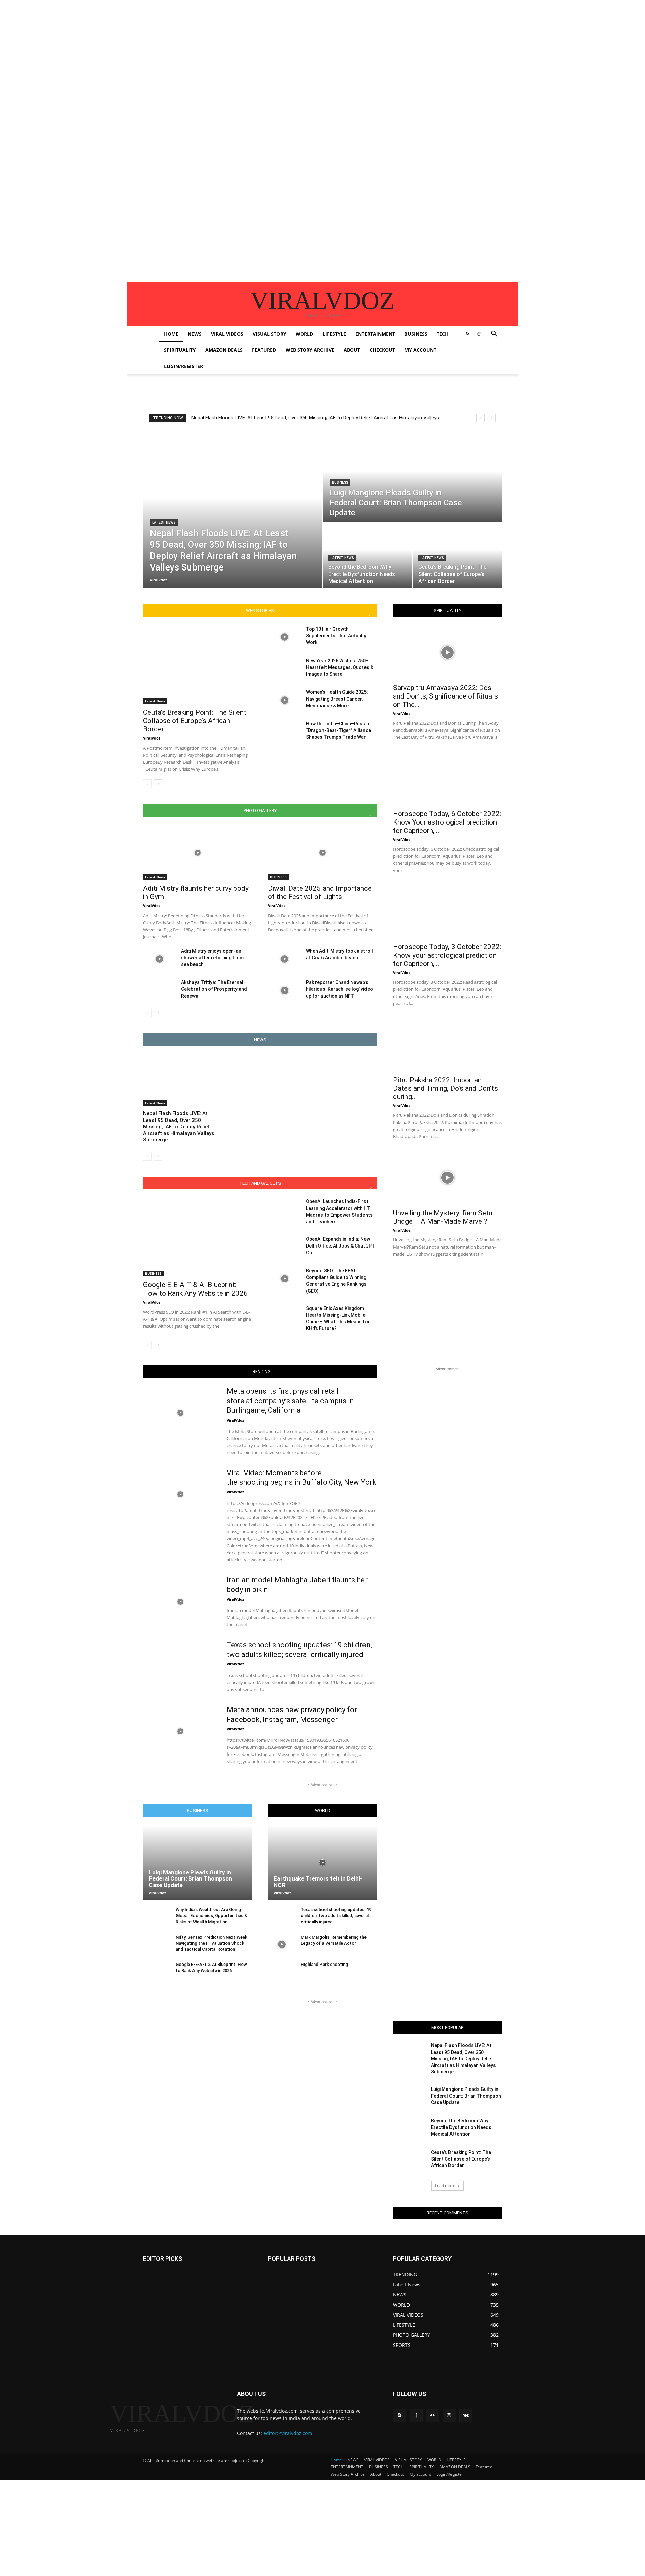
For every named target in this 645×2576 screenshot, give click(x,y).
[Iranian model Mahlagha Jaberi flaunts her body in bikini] (181, 1602)
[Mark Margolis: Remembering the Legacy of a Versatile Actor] (282, 1945)
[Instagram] (449, 2416)
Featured (264, 350)
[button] (494, 334)
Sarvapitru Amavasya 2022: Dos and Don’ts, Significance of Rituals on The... (445, 696)
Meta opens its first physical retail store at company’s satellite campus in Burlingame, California (290, 1401)
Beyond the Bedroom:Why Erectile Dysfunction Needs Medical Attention (461, 2127)
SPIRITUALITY (180, 350)
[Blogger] (400, 2416)
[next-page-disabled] (158, 1156)
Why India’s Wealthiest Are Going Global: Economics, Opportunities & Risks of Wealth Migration (211, 1916)
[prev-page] (147, 784)
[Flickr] (433, 2416)
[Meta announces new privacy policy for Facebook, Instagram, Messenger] (181, 1731)
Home (171, 334)
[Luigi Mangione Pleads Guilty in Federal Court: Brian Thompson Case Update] (413, 480)
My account (420, 350)
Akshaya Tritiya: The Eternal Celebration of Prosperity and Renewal (214, 989)
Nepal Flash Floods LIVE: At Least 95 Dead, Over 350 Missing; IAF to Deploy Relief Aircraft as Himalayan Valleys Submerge (179, 1127)
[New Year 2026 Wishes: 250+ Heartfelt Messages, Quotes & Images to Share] (284, 669)
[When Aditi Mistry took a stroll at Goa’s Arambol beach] (284, 959)
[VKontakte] (466, 2416)
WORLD (304, 334)
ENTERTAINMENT (375, 334)
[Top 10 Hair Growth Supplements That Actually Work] (284, 637)
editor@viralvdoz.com (288, 2433)
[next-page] (158, 784)
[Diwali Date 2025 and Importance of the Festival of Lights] (322, 853)
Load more (445, 2185)
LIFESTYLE (334, 334)
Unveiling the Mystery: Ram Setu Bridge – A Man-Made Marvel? (443, 1217)
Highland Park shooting (324, 1964)
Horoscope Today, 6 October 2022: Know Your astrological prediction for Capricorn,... (447, 822)
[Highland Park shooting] (282, 1972)
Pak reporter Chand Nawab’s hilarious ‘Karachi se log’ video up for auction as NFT (339, 989)
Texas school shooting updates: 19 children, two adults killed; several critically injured (336, 1916)
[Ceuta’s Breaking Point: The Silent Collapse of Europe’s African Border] (458, 556)
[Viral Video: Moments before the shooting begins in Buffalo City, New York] (181, 1494)
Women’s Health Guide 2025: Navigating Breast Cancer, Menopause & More (337, 699)
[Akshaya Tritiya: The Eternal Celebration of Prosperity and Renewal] (159, 990)
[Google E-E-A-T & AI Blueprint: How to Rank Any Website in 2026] (198, 1237)
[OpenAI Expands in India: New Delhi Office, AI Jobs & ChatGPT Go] (284, 1247)
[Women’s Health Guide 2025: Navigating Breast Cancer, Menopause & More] (284, 700)
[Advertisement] (202, 47)
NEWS (195, 334)
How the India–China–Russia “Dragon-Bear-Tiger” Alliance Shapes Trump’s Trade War (338, 730)
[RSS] (468, 334)
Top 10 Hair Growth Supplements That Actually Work (336, 636)
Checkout (382, 350)
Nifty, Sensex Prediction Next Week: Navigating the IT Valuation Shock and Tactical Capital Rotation (212, 1943)
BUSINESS (416, 334)
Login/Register (183, 366)
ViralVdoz (152, 738)
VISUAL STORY (269, 334)
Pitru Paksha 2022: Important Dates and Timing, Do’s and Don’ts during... (445, 1088)
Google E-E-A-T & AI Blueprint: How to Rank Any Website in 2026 (195, 1289)
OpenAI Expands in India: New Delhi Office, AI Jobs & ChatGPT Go (340, 1246)
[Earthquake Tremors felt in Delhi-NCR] (322, 1862)
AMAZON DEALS (224, 350)
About (352, 350)
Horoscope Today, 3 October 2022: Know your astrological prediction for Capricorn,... (447, 955)
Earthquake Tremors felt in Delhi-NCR (318, 1882)
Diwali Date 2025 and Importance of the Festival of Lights (320, 893)
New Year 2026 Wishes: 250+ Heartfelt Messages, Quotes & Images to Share (340, 667)
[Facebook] (416, 2416)
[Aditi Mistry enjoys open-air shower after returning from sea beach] (159, 959)
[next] (491, 418)
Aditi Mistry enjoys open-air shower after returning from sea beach (212, 958)
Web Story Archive (310, 350)
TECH (443, 334)
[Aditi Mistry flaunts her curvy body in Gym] (198, 853)
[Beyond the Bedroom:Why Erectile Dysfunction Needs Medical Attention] (368, 556)
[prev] (481, 418)
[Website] (479, 334)
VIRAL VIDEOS (227, 334)
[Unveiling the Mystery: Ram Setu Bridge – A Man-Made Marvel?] (447, 1178)
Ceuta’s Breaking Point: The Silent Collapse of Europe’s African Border (195, 721)
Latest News (164, 523)
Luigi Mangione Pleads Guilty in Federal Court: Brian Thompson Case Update (190, 1879)
